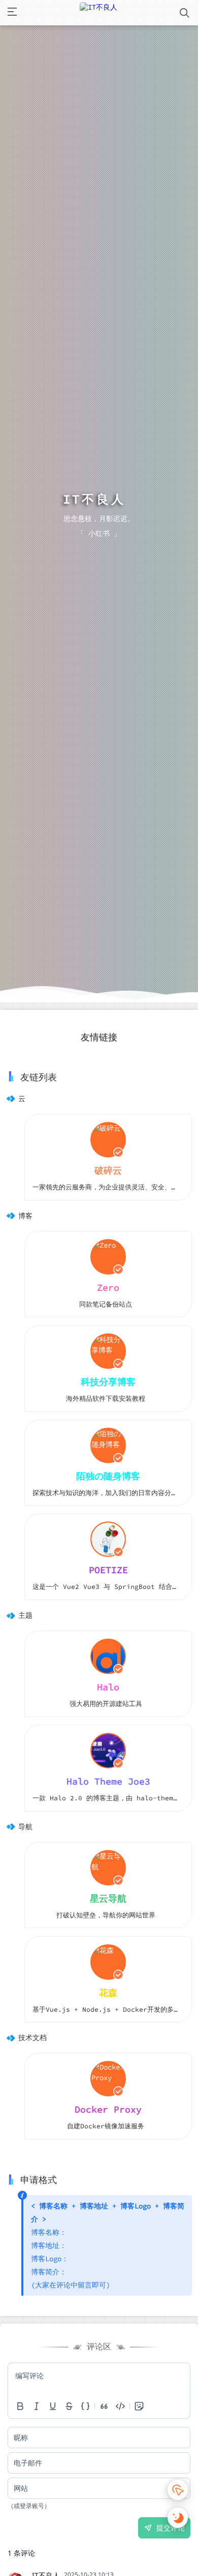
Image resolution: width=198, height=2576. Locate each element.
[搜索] (185, 13)
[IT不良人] (98, 13)
